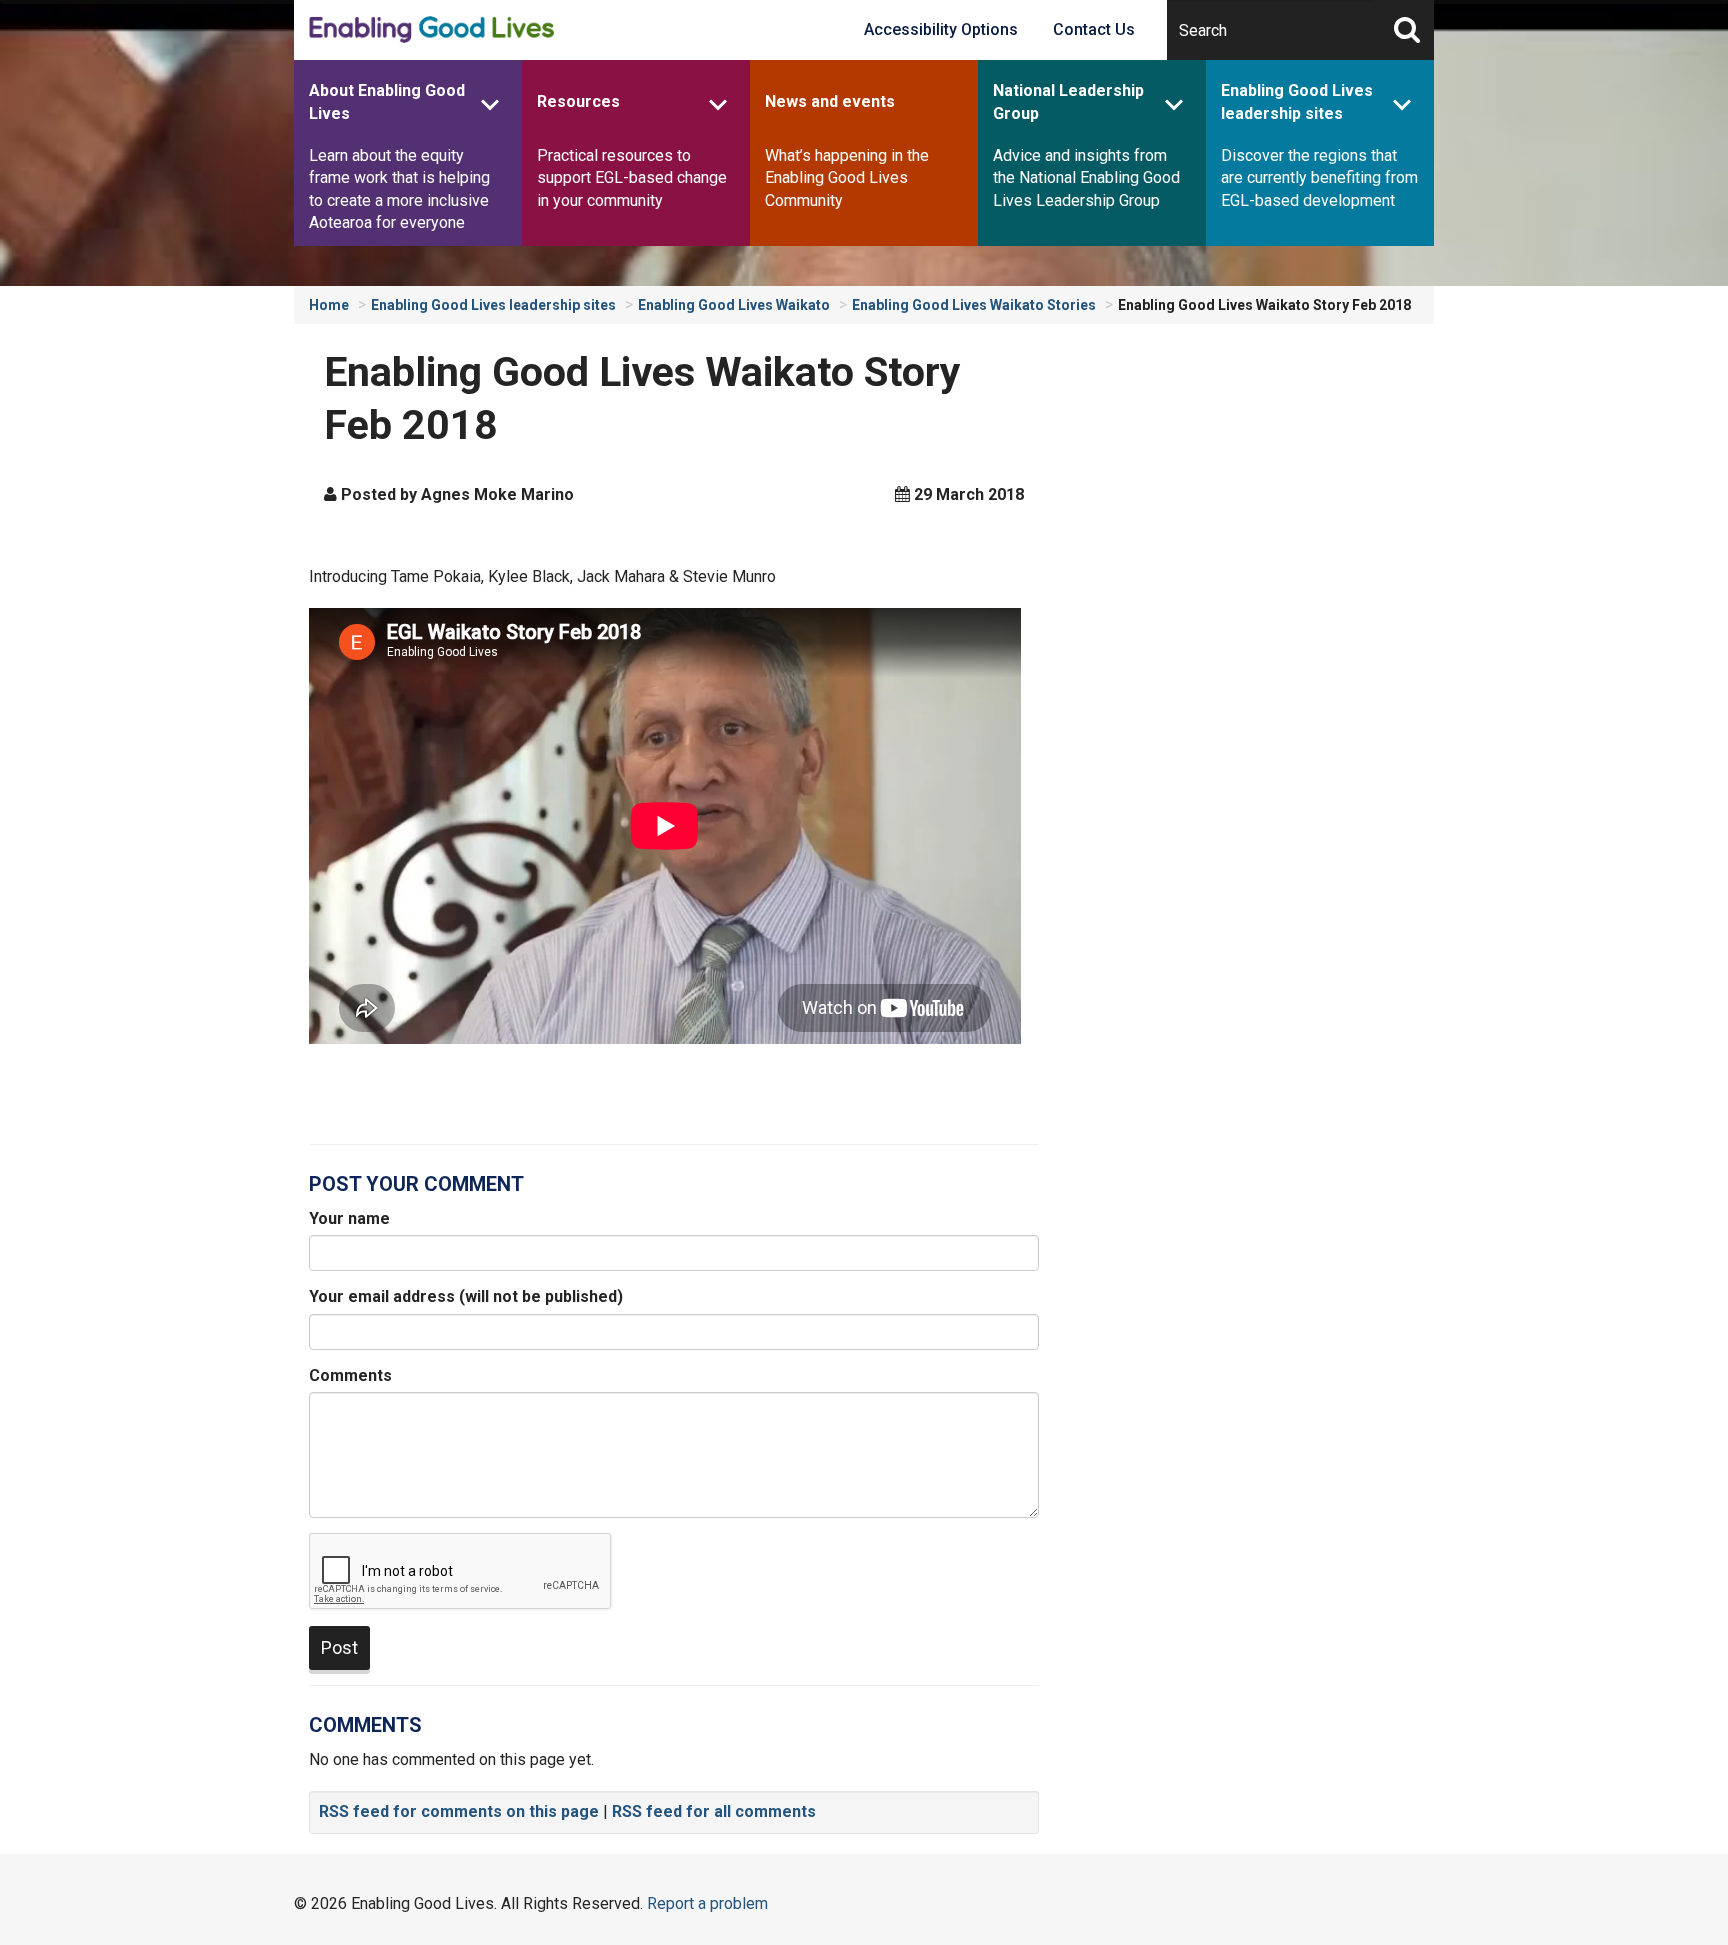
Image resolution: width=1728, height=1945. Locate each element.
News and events (830, 101)
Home (329, 305)
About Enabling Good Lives (387, 101)
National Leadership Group (1068, 101)
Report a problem (707, 1903)
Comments (350, 1375)
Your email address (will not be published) (466, 1296)
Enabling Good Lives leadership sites (1297, 101)
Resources (578, 101)
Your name (349, 1218)
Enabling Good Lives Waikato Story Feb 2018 (1264, 305)
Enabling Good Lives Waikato (734, 305)
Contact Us (1094, 29)
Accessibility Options (941, 29)
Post (339, 1647)
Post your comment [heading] (416, 1184)
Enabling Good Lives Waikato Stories (974, 305)
